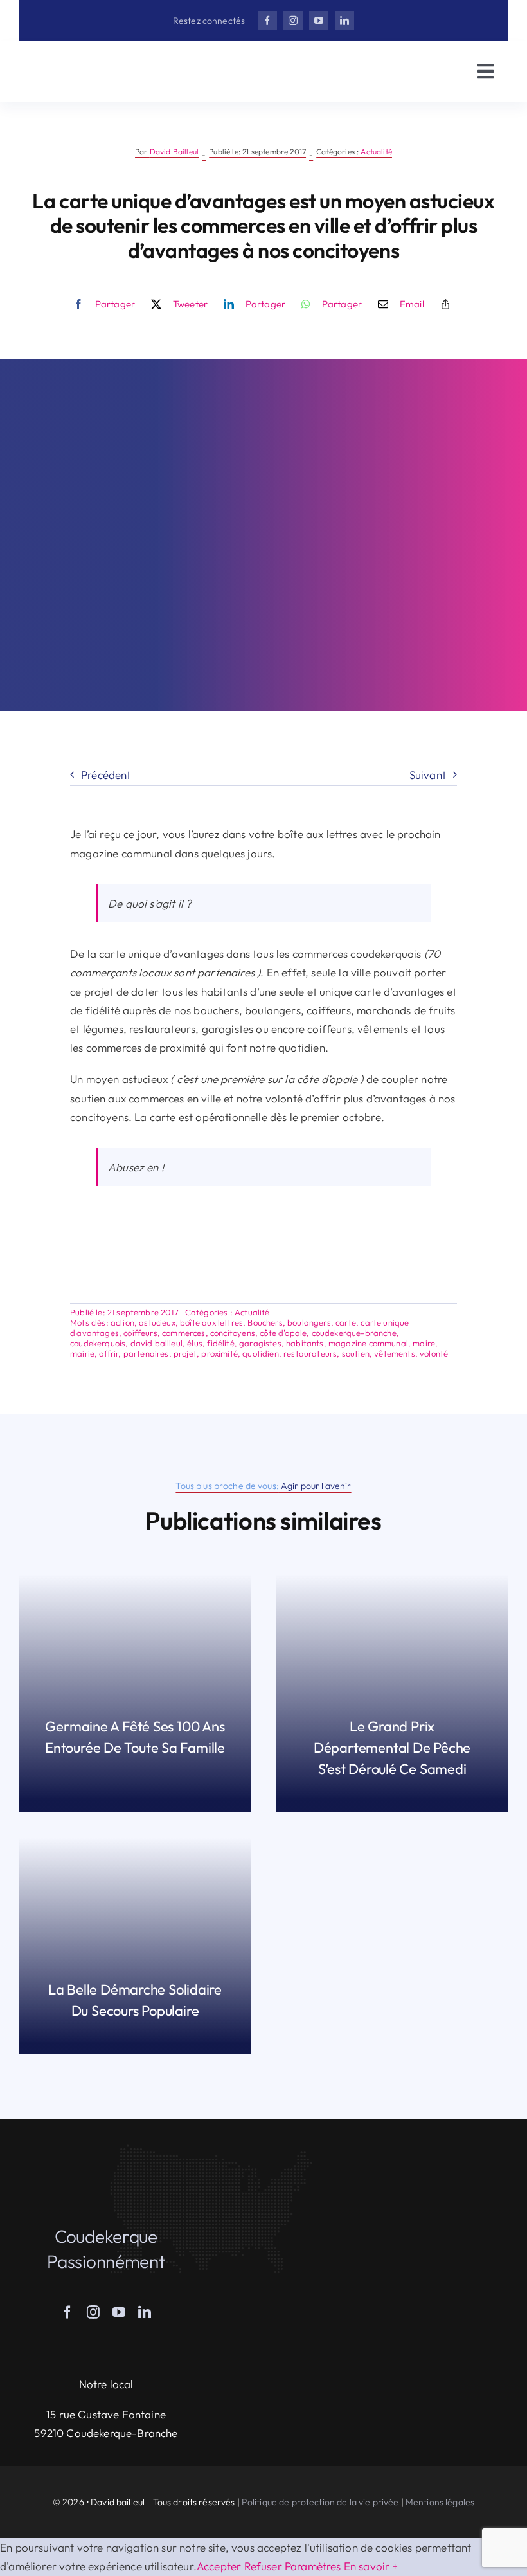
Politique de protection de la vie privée (320, 2502)
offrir (109, 1353)
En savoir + (371, 2566)
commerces (184, 1333)
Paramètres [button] (313, 2566)
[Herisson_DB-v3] (96, 62)
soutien (356, 1353)
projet (185, 1353)
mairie (82, 1353)
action (122, 1322)
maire (424, 1343)
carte (346, 1322)
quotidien (261, 1353)
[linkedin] (344, 21)
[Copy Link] (445, 304)
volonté (434, 1353)
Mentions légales (440, 2502)
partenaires (146, 1353)
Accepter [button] (219, 2566)
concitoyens (233, 1333)
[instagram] (293, 21)
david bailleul (156, 1343)
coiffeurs (140, 1333)
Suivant (428, 775)
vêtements (395, 1353)
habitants (305, 1343)
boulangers (309, 1322)
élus (195, 1343)
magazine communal (368, 1343)
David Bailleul (174, 151)
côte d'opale (283, 1333)
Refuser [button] (263, 2566)
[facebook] (267, 21)
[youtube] (319, 21)
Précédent (106, 775)
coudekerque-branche (354, 1333)
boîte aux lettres (211, 1322)
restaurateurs (310, 1353)
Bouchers (265, 1322)
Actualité (376, 151)
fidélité (220, 1343)
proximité (219, 1353)
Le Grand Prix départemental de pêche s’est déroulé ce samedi (392, 1748)
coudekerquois (98, 1343)
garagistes (260, 1343)
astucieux (157, 1322)
